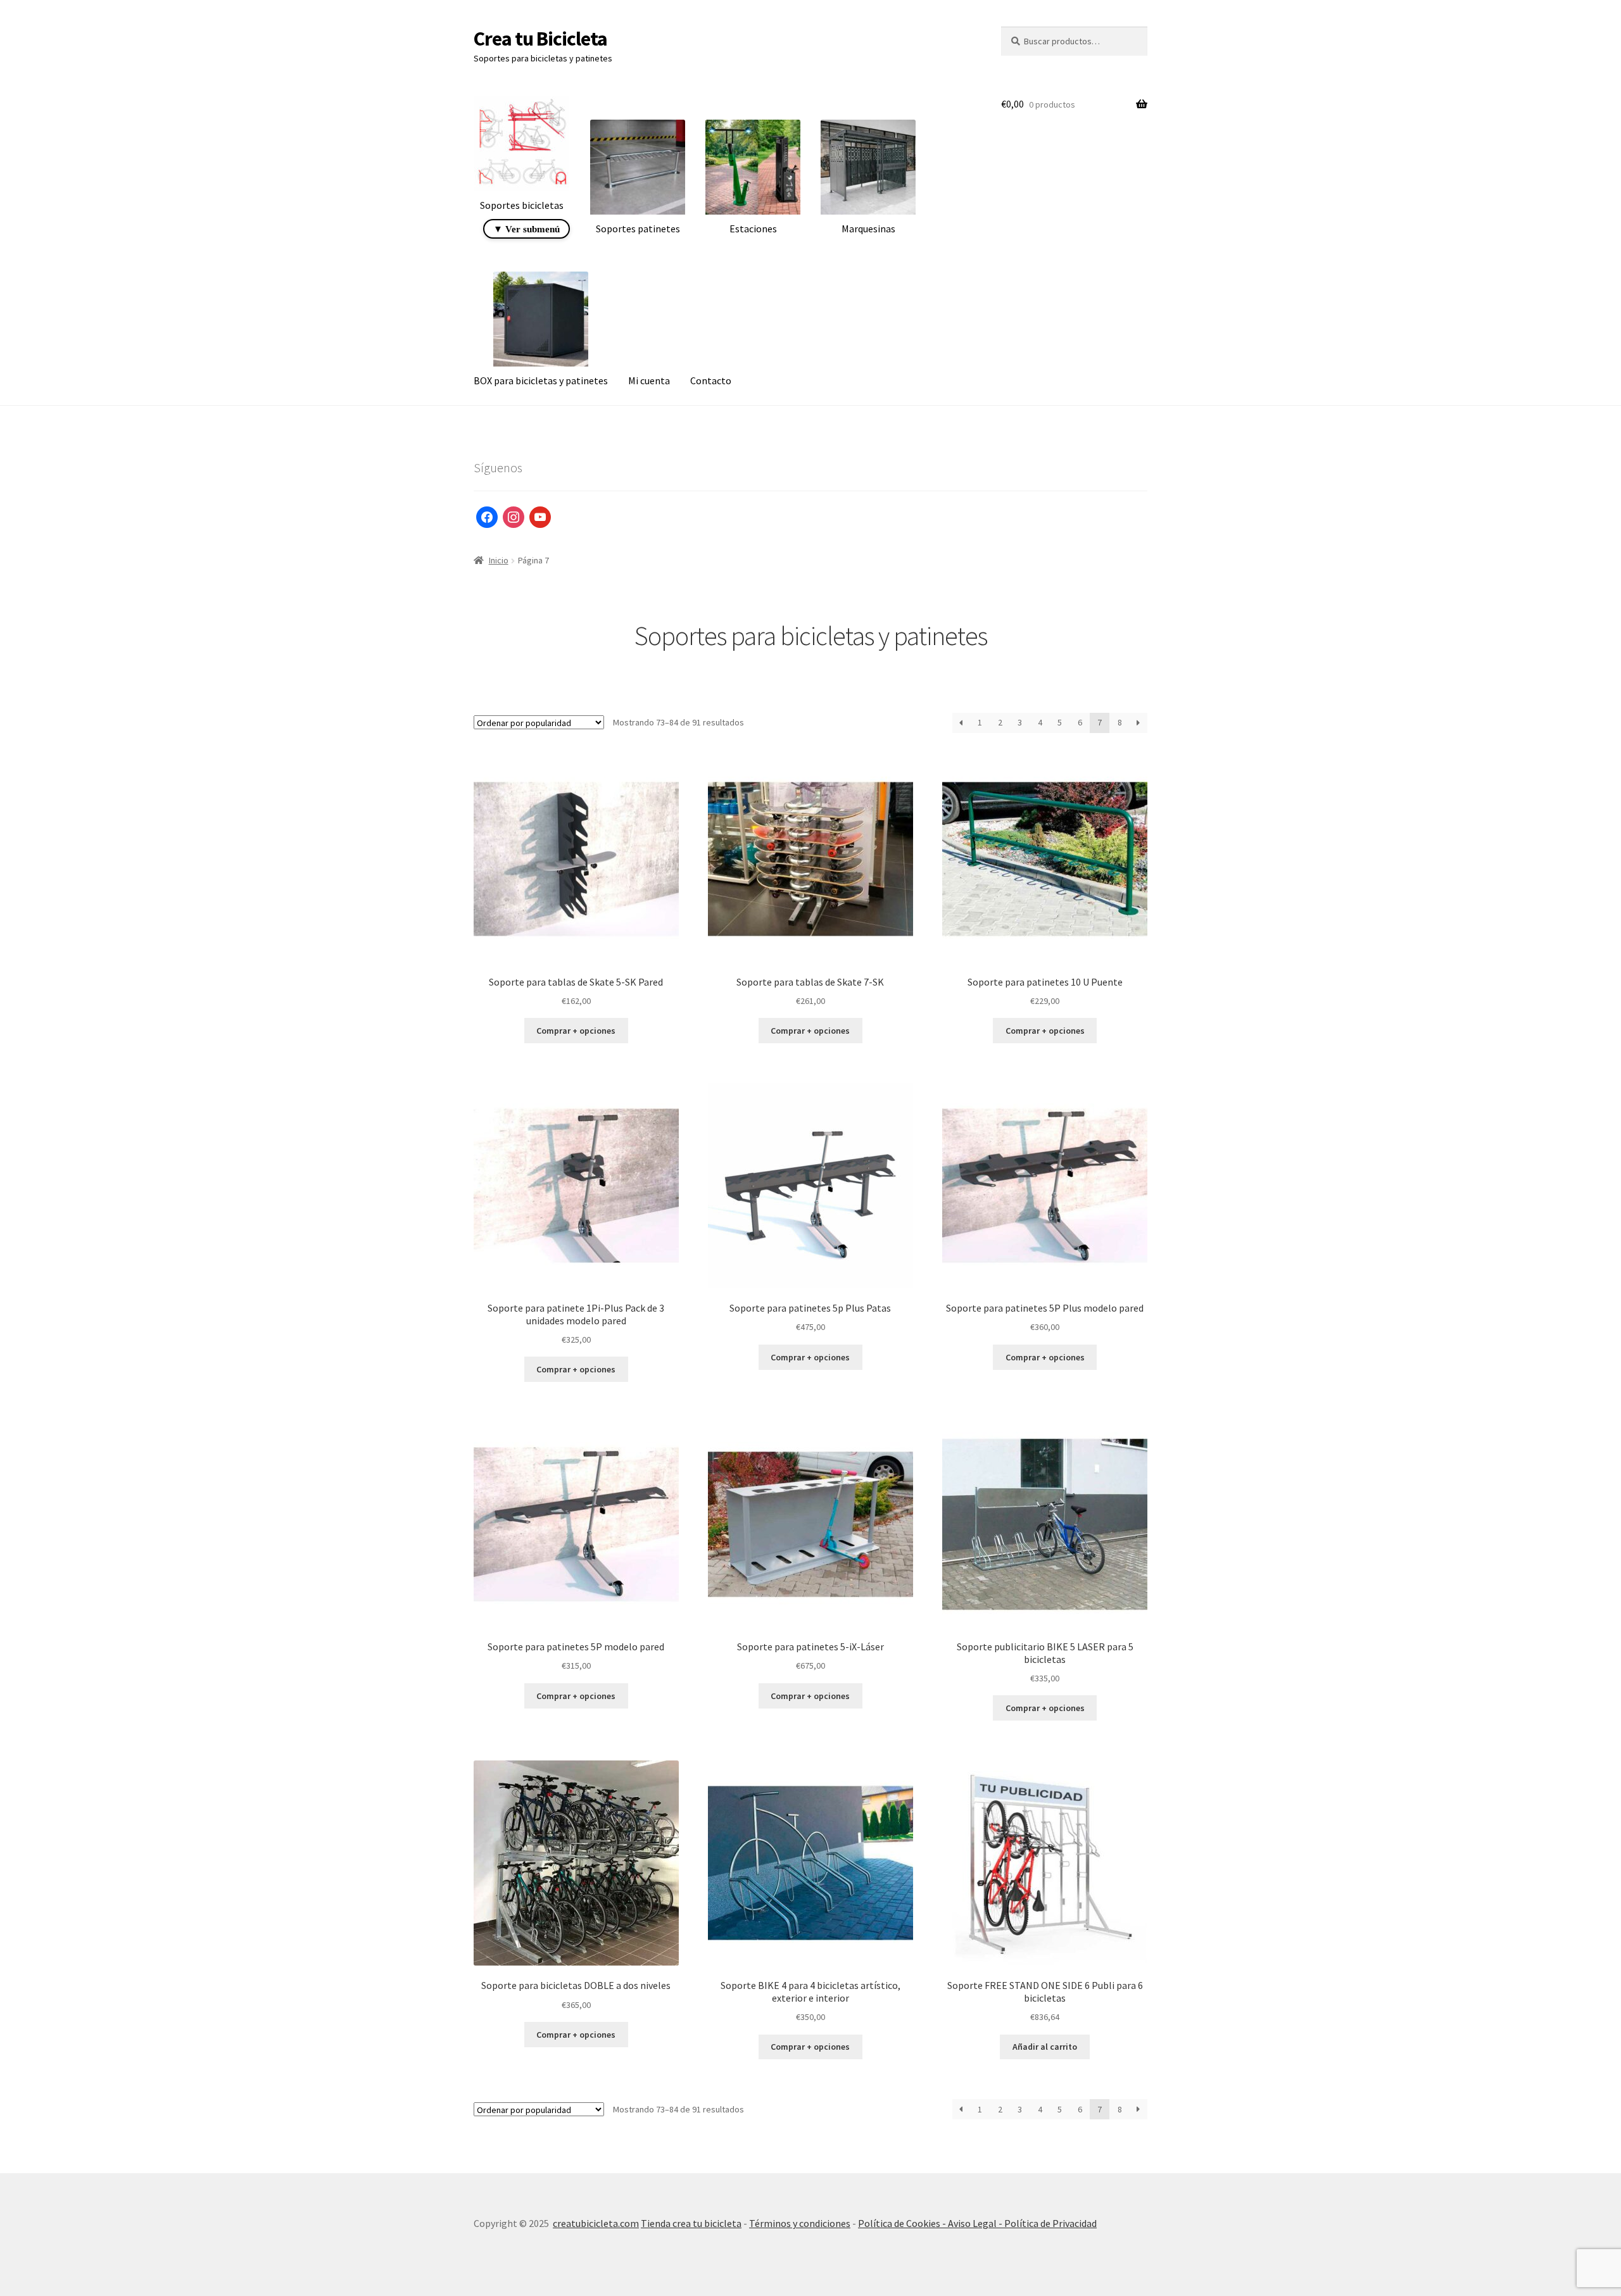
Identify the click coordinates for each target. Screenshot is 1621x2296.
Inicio (499, 560)
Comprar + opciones (576, 1031)
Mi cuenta (649, 380)
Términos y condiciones (800, 2223)
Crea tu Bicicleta (540, 39)
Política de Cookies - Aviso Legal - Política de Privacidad (977, 2223)
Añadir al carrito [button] (1045, 2047)
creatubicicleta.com (596, 2223)
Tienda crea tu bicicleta (691, 2223)
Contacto (711, 380)
